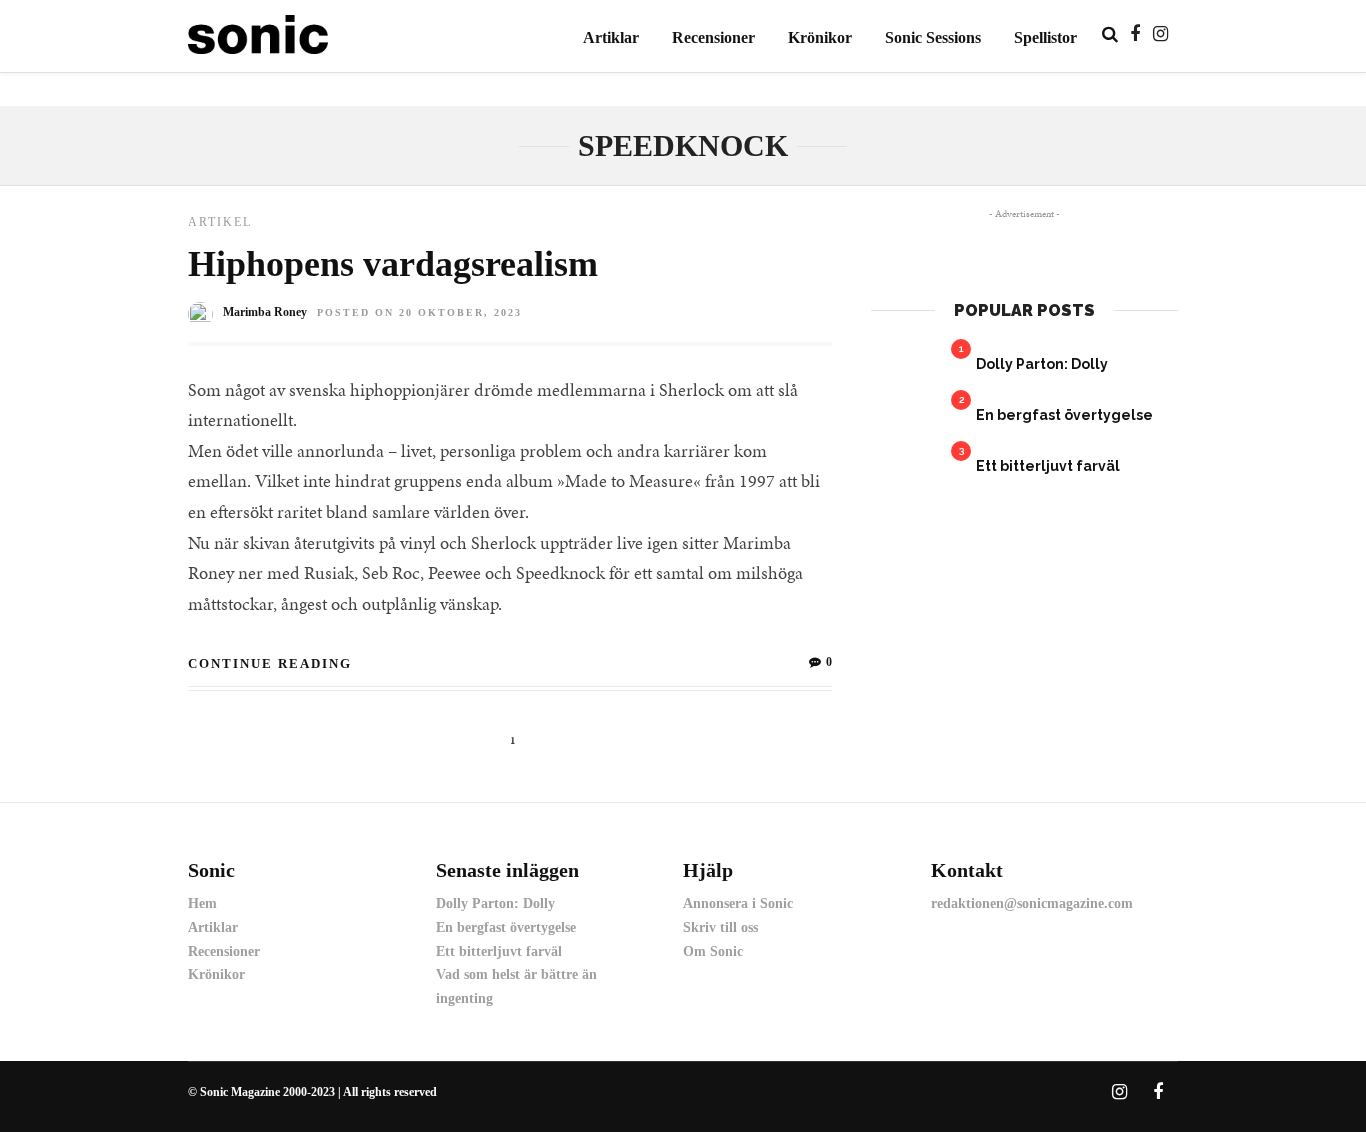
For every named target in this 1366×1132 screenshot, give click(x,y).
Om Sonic (713, 951)
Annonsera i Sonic (738, 903)
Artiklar (611, 37)
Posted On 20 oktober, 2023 (419, 312)
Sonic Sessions (933, 37)
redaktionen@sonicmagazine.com (1032, 903)
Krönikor (820, 37)
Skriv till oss (720, 927)
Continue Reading (270, 663)
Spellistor (1045, 37)
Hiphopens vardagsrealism (393, 264)
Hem (202, 903)
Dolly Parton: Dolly (1042, 364)
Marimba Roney (265, 312)
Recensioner (713, 37)
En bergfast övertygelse (1064, 415)
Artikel (220, 222)
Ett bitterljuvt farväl (1048, 466)
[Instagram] (1160, 34)
